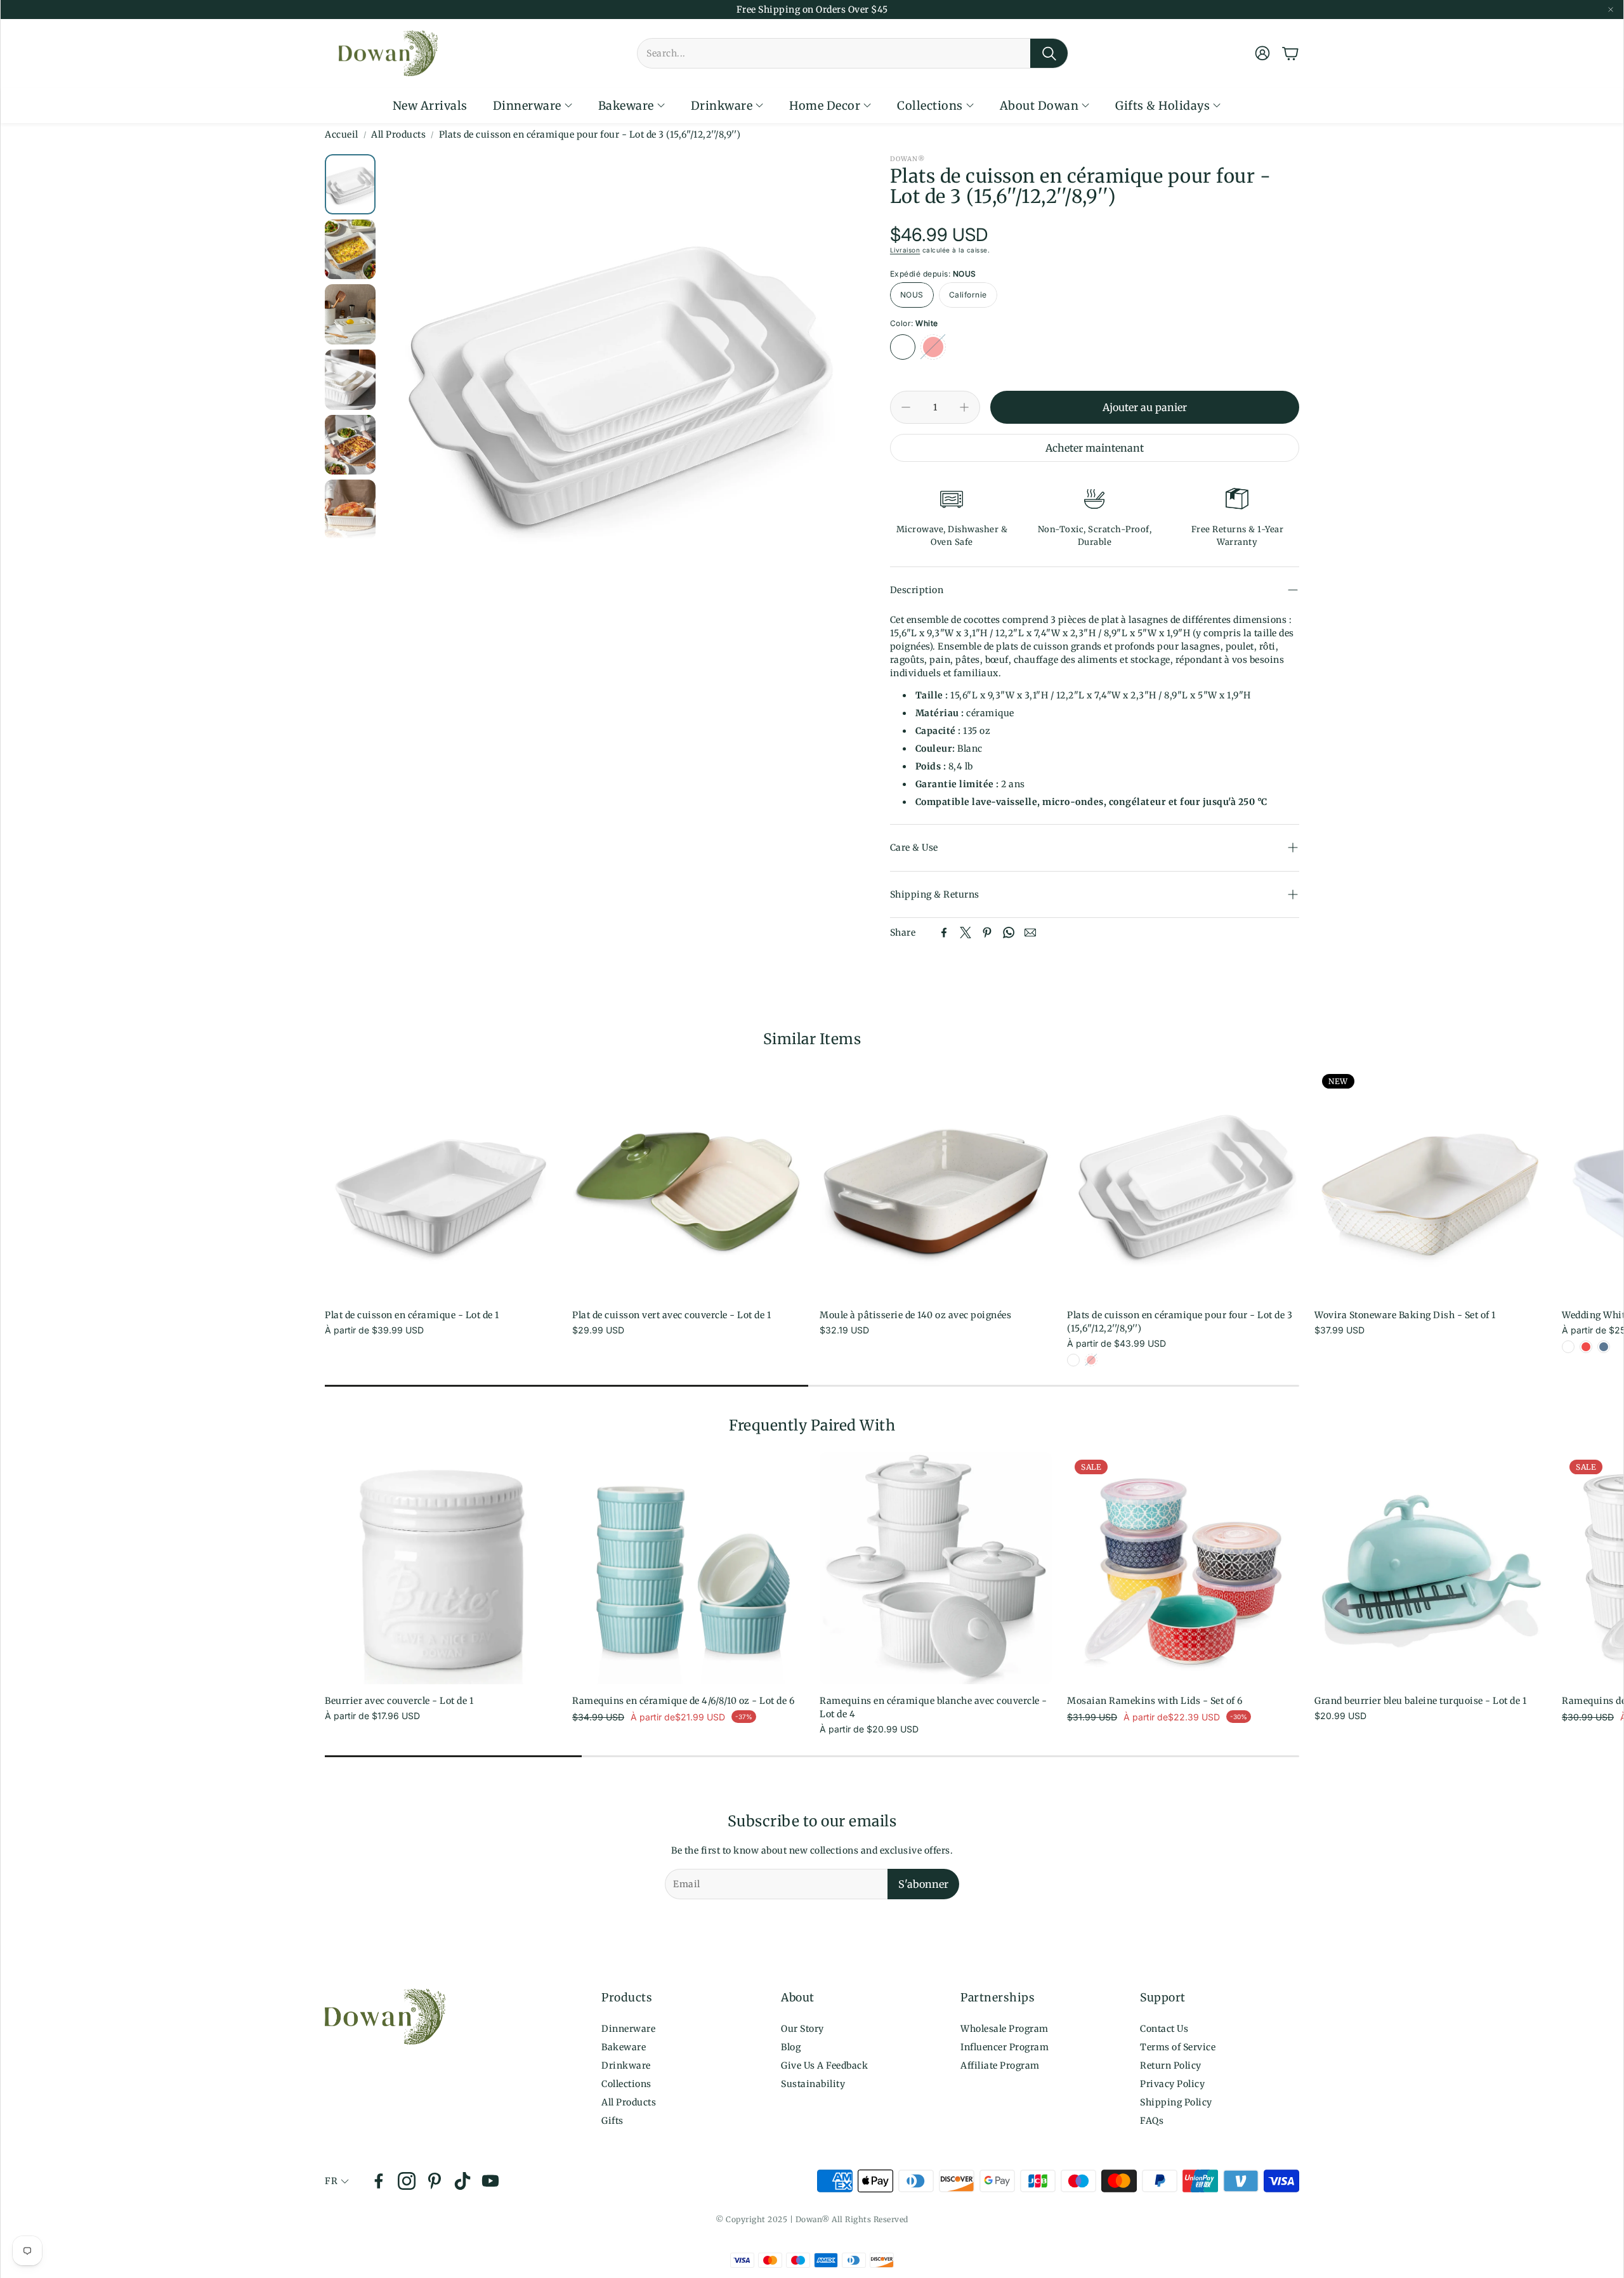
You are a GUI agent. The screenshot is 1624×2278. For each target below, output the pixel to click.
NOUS (912, 295)
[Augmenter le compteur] (964, 407)
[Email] (1030, 933)
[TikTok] (462, 2181)
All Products (398, 134)
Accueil (342, 134)
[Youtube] (490, 2181)
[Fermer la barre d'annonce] (1611, 10)
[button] (853, 53)
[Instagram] (407, 2181)
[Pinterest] (987, 933)
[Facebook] (944, 933)
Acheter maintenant (1095, 448)
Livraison (905, 250)
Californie (968, 295)
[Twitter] (966, 933)
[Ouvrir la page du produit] (441, 1182)
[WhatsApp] (1009, 933)
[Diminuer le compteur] (906, 407)
